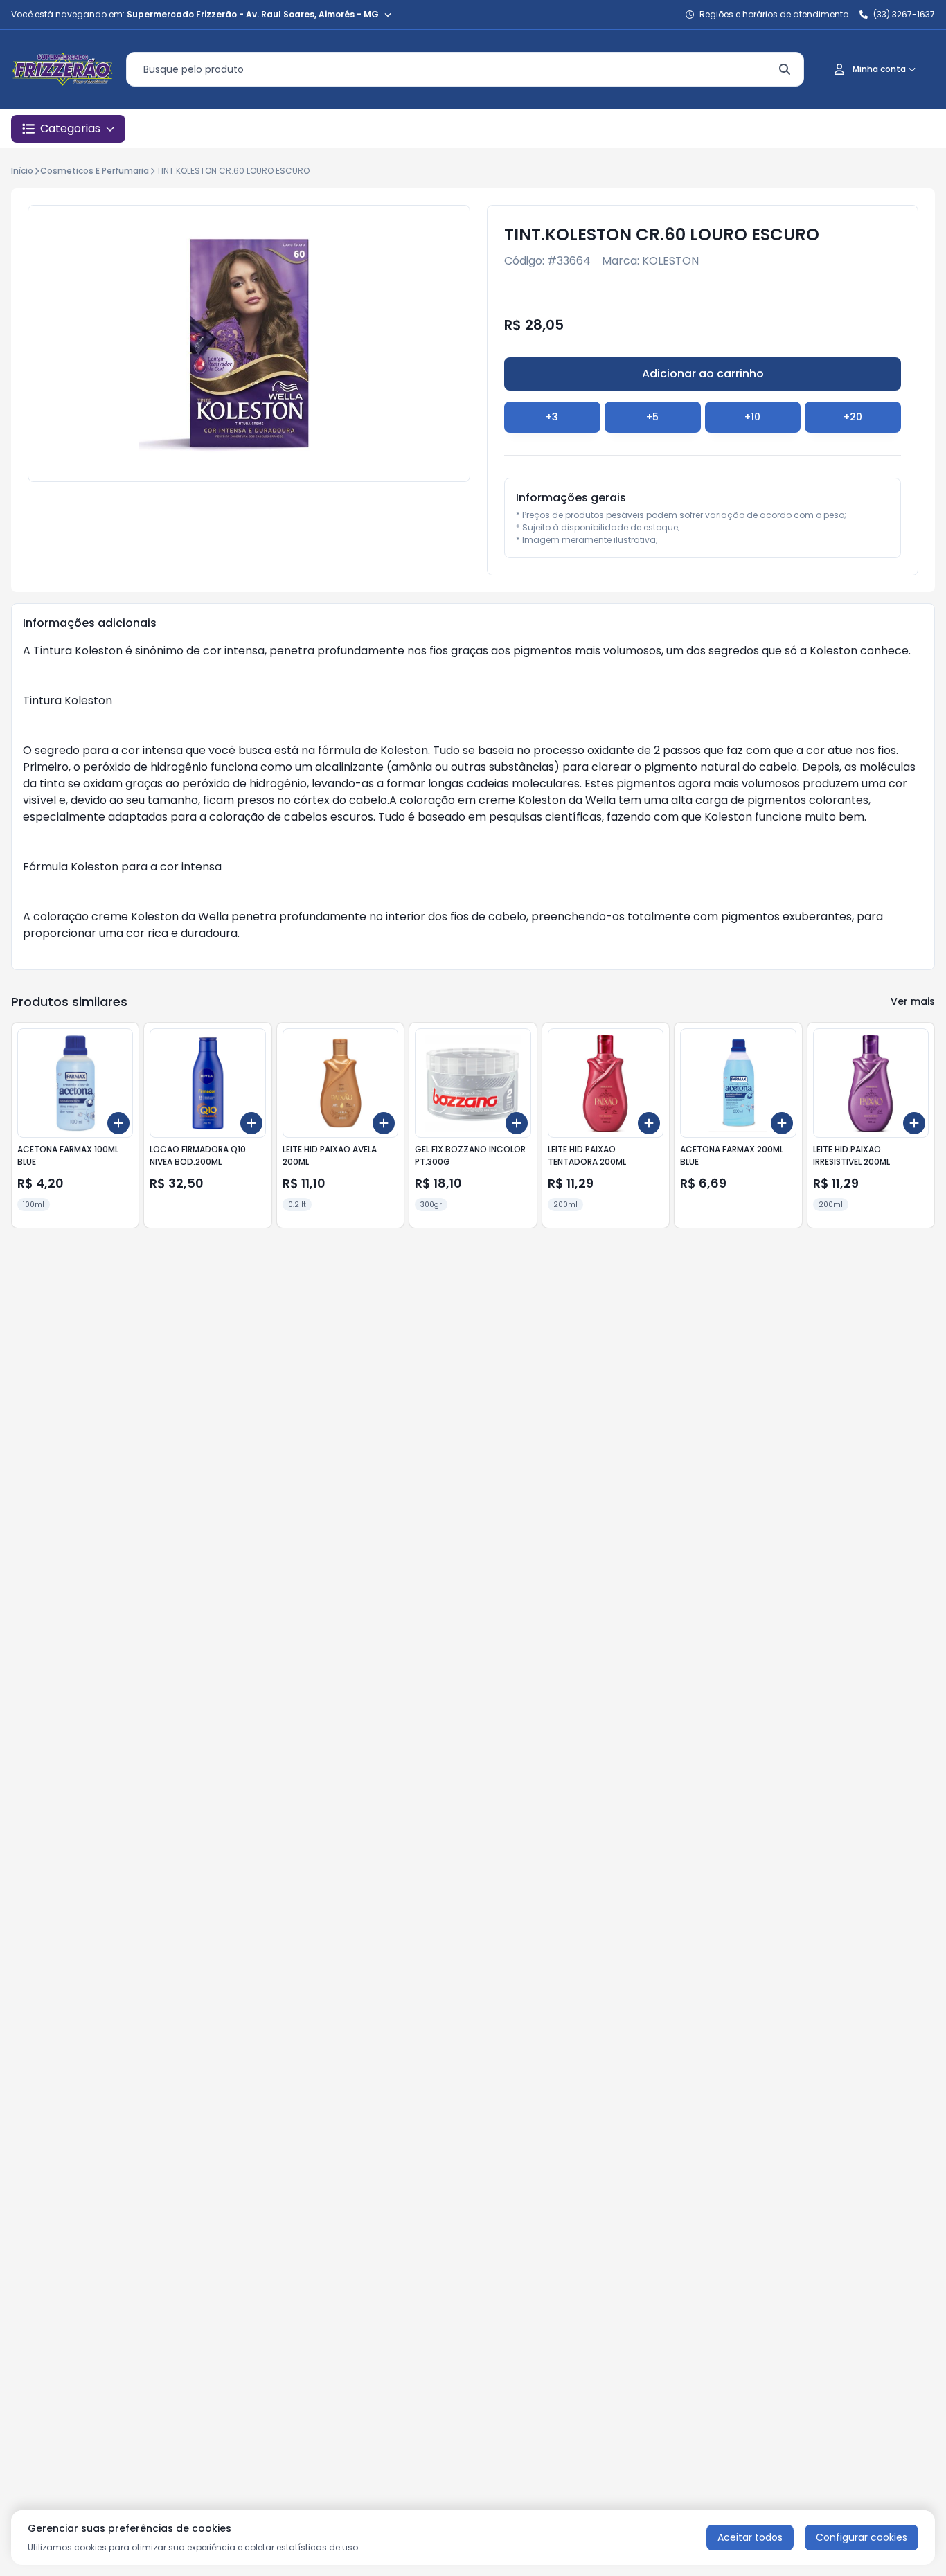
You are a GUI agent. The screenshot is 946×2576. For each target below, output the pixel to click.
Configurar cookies (862, 2537)
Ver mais (913, 1001)
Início (22, 171)
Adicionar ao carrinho (703, 374)
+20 (853, 417)
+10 (752, 417)
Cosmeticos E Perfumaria (95, 171)
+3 (552, 417)
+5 (652, 417)
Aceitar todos (750, 2537)
